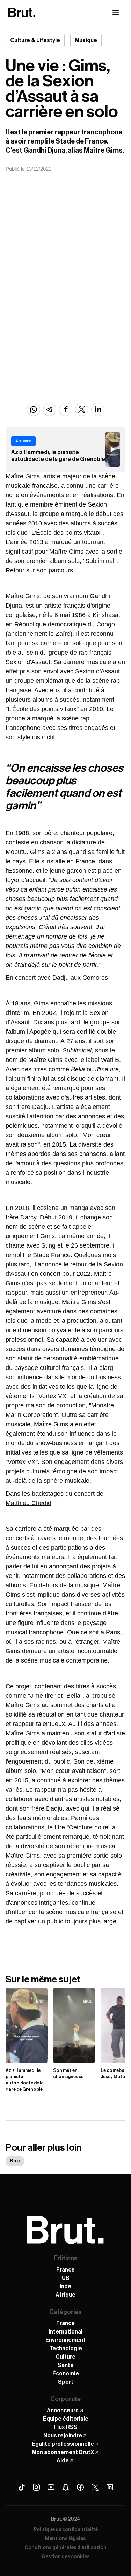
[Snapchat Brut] (66, 2487)
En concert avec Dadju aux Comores (57, 978)
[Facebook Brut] (80, 2487)
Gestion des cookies (66, 2557)
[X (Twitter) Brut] (95, 2487)
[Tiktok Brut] (22, 2487)
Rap (15, 2161)
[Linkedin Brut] (110, 2487)
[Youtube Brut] (51, 2487)
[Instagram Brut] (36, 2487)
